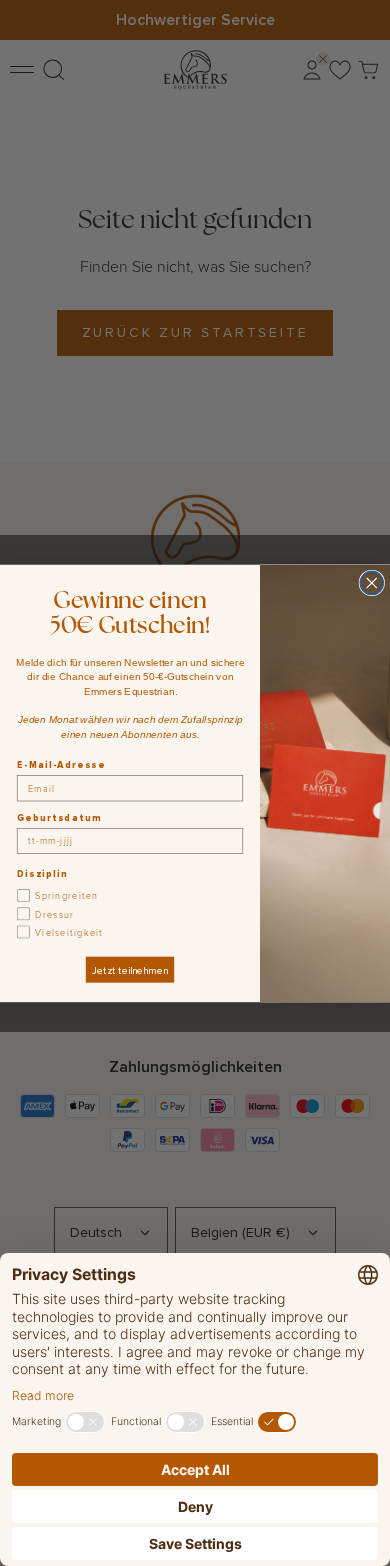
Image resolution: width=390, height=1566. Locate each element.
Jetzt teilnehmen (129, 969)
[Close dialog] (371, 582)
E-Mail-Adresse (61, 764)
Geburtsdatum (59, 817)
